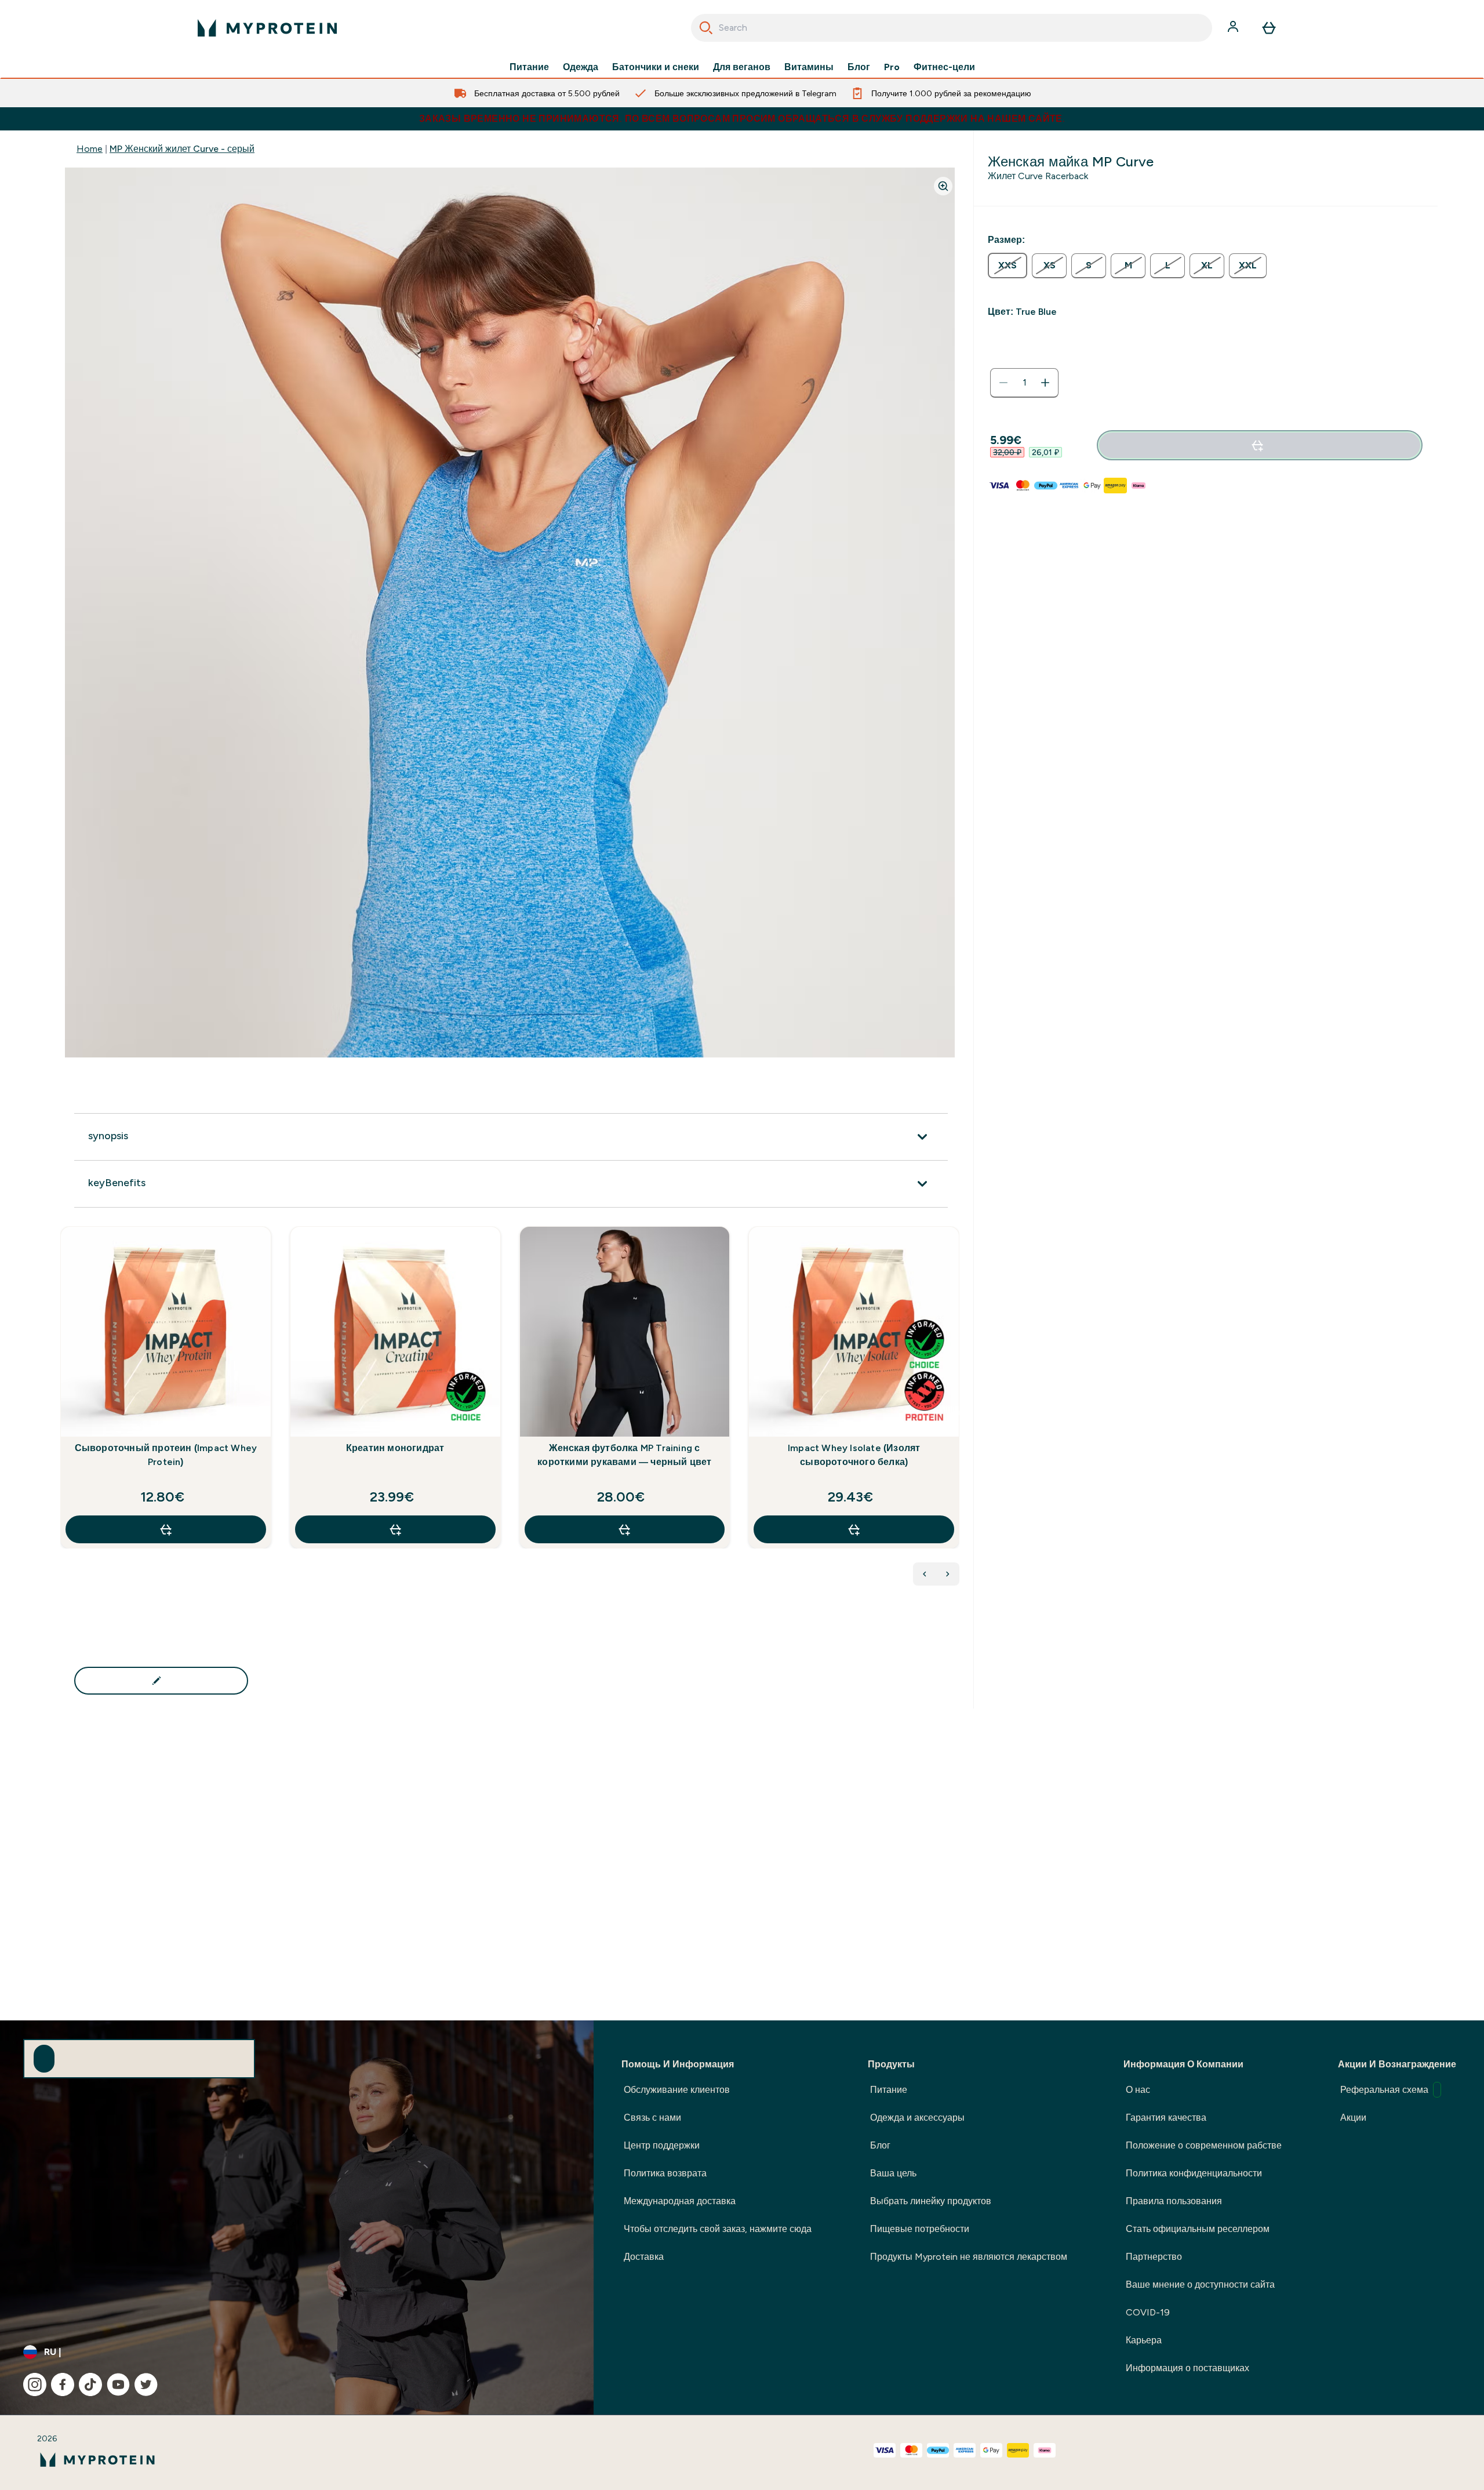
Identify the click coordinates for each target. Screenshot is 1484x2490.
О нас (1138, 2090)
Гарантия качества (1166, 2118)
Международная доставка (680, 2201)
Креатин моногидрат (395, 1448)
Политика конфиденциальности (1194, 2173)
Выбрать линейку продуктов (931, 2201)
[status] (1024, 383)
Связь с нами (652, 2118)
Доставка (644, 2257)
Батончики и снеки (656, 67)
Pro (892, 67)
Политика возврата (665, 2173)
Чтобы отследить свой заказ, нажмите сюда (718, 2229)
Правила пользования (1174, 2201)
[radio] (1007, 266)
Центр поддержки (662, 2145)
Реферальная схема (1384, 2090)
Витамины (809, 67)
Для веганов (742, 67)
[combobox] (952, 28)
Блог (859, 67)
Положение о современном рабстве (1204, 2145)
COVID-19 (1148, 2312)
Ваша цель (893, 2173)
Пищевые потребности (920, 2229)
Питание (529, 67)
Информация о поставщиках (1187, 2368)
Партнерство (1154, 2257)
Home (90, 149)
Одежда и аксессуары (917, 2118)
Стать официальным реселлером (1198, 2229)
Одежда (581, 67)
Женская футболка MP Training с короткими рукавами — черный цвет (624, 1455)
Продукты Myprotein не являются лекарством (969, 2257)
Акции (1353, 2118)
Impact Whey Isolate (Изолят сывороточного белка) (854, 1455)
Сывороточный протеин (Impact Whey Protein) (166, 1455)
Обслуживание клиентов (677, 2090)
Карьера (1144, 2340)
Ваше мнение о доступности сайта (1200, 2284)
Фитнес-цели (944, 67)
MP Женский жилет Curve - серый (182, 149)
